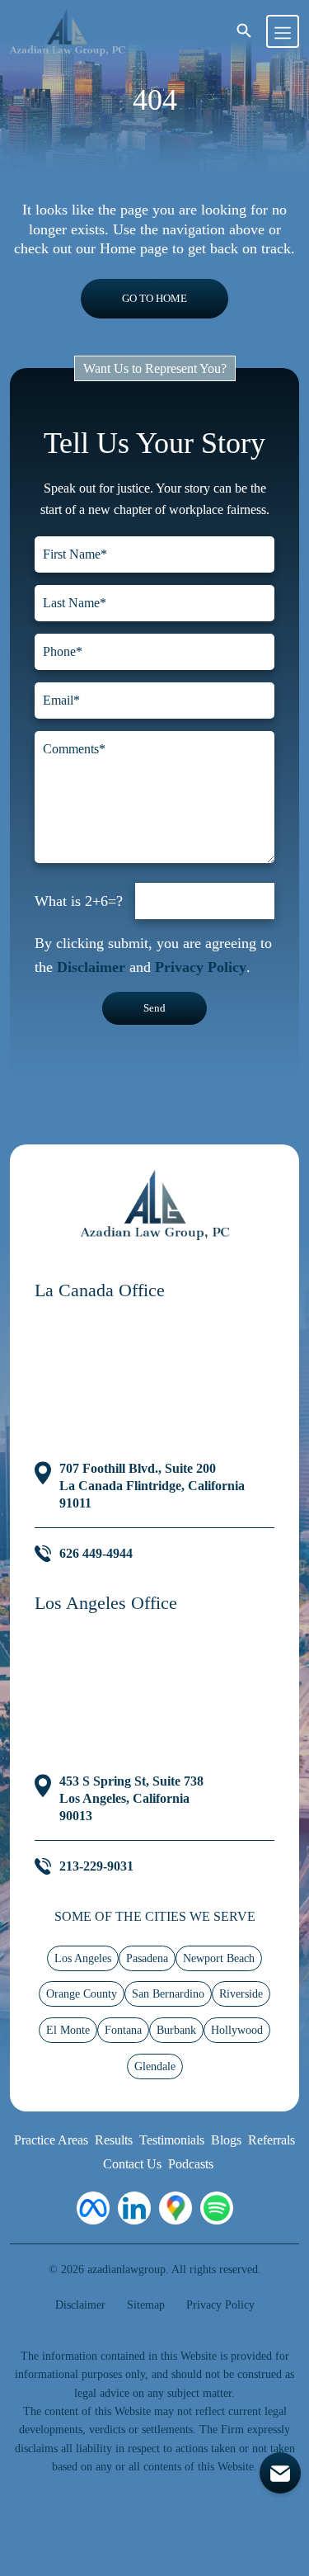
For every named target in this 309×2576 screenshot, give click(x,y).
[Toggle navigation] (283, 31)
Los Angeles (83, 1958)
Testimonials (172, 2140)
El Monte (68, 2030)
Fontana (123, 2030)
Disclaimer (91, 967)
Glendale (155, 2066)
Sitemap (146, 2305)
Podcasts (191, 2164)
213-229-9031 (96, 1866)
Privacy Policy (201, 967)
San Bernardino (168, 1994)
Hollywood (237, 2030)
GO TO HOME (154, 298)
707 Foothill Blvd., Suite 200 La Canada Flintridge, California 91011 (152, 1486)
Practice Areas (51, 2140)
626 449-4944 (96, 1553)
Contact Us (132, 2164)
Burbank (176, 2030)
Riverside (241, 1994)
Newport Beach (219, 1958)
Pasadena (147, 1958)
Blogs (226, 2140)
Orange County (82, 1994)
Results (114, 2140)
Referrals (272, 2140)
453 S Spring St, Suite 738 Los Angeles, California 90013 (131, 1798)
